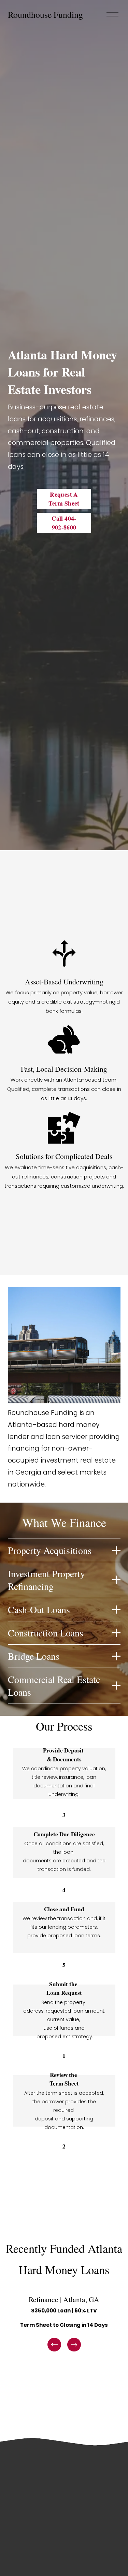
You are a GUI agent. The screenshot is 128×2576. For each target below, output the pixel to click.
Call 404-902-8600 (64, 523)
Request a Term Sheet (64, 499)
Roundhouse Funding (45, 14)
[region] (64, 2323)
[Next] (74, 2345)
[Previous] (54, 2345)
